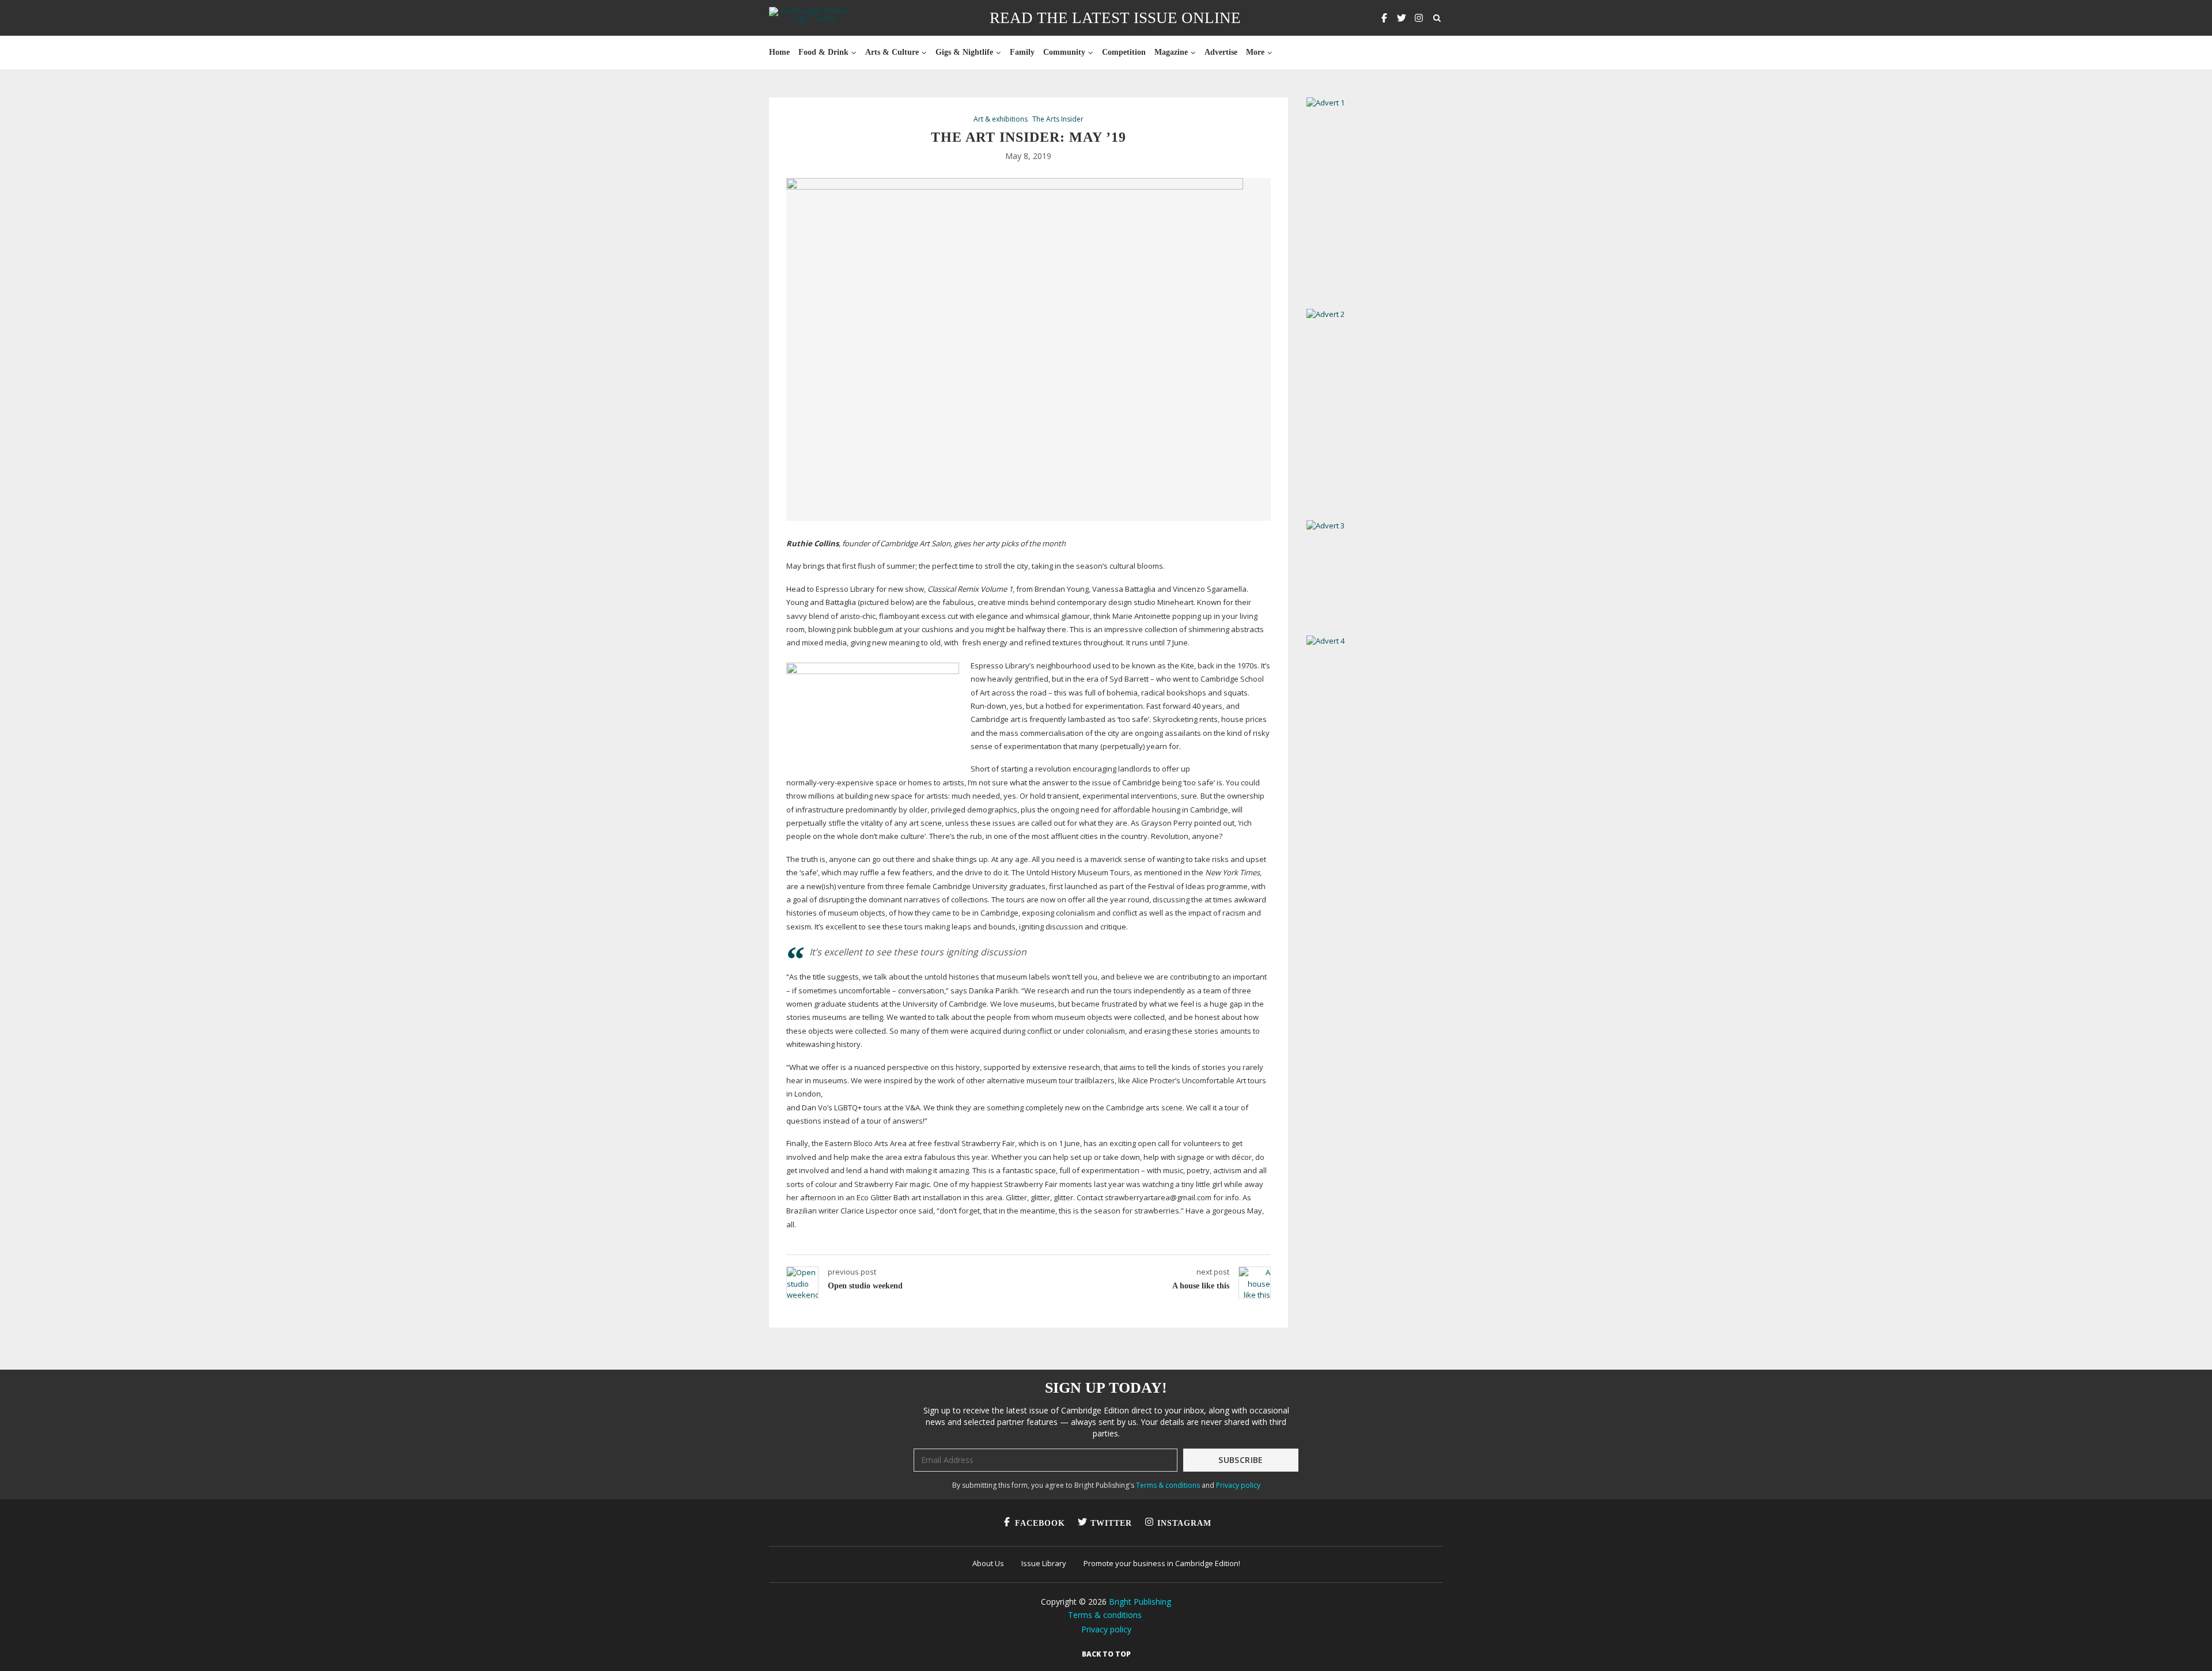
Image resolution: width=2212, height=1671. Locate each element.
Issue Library (1044, 1563)
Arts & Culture (892, 52)
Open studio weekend (865, 1286)
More (1255, 52)
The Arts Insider (1058, 119)
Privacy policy (1238, 1485)
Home (779, 52)
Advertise (1221, 52)
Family (1022, 52)
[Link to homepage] (810, 18)
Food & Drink (823, 52)
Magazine (1171, 52)
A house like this (1201, 1286)
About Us (988, 1563)
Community (1064, 52)
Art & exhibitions (1001, 119)
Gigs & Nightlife (964, 52)
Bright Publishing (1140, 1602)
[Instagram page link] (1419, 18)
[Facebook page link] (1384, 18)
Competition (1124, 52)
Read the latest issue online (1115, 18)
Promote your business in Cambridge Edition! (1162, 1563)
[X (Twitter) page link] (1402, 18)
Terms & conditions (1168, 1485)
